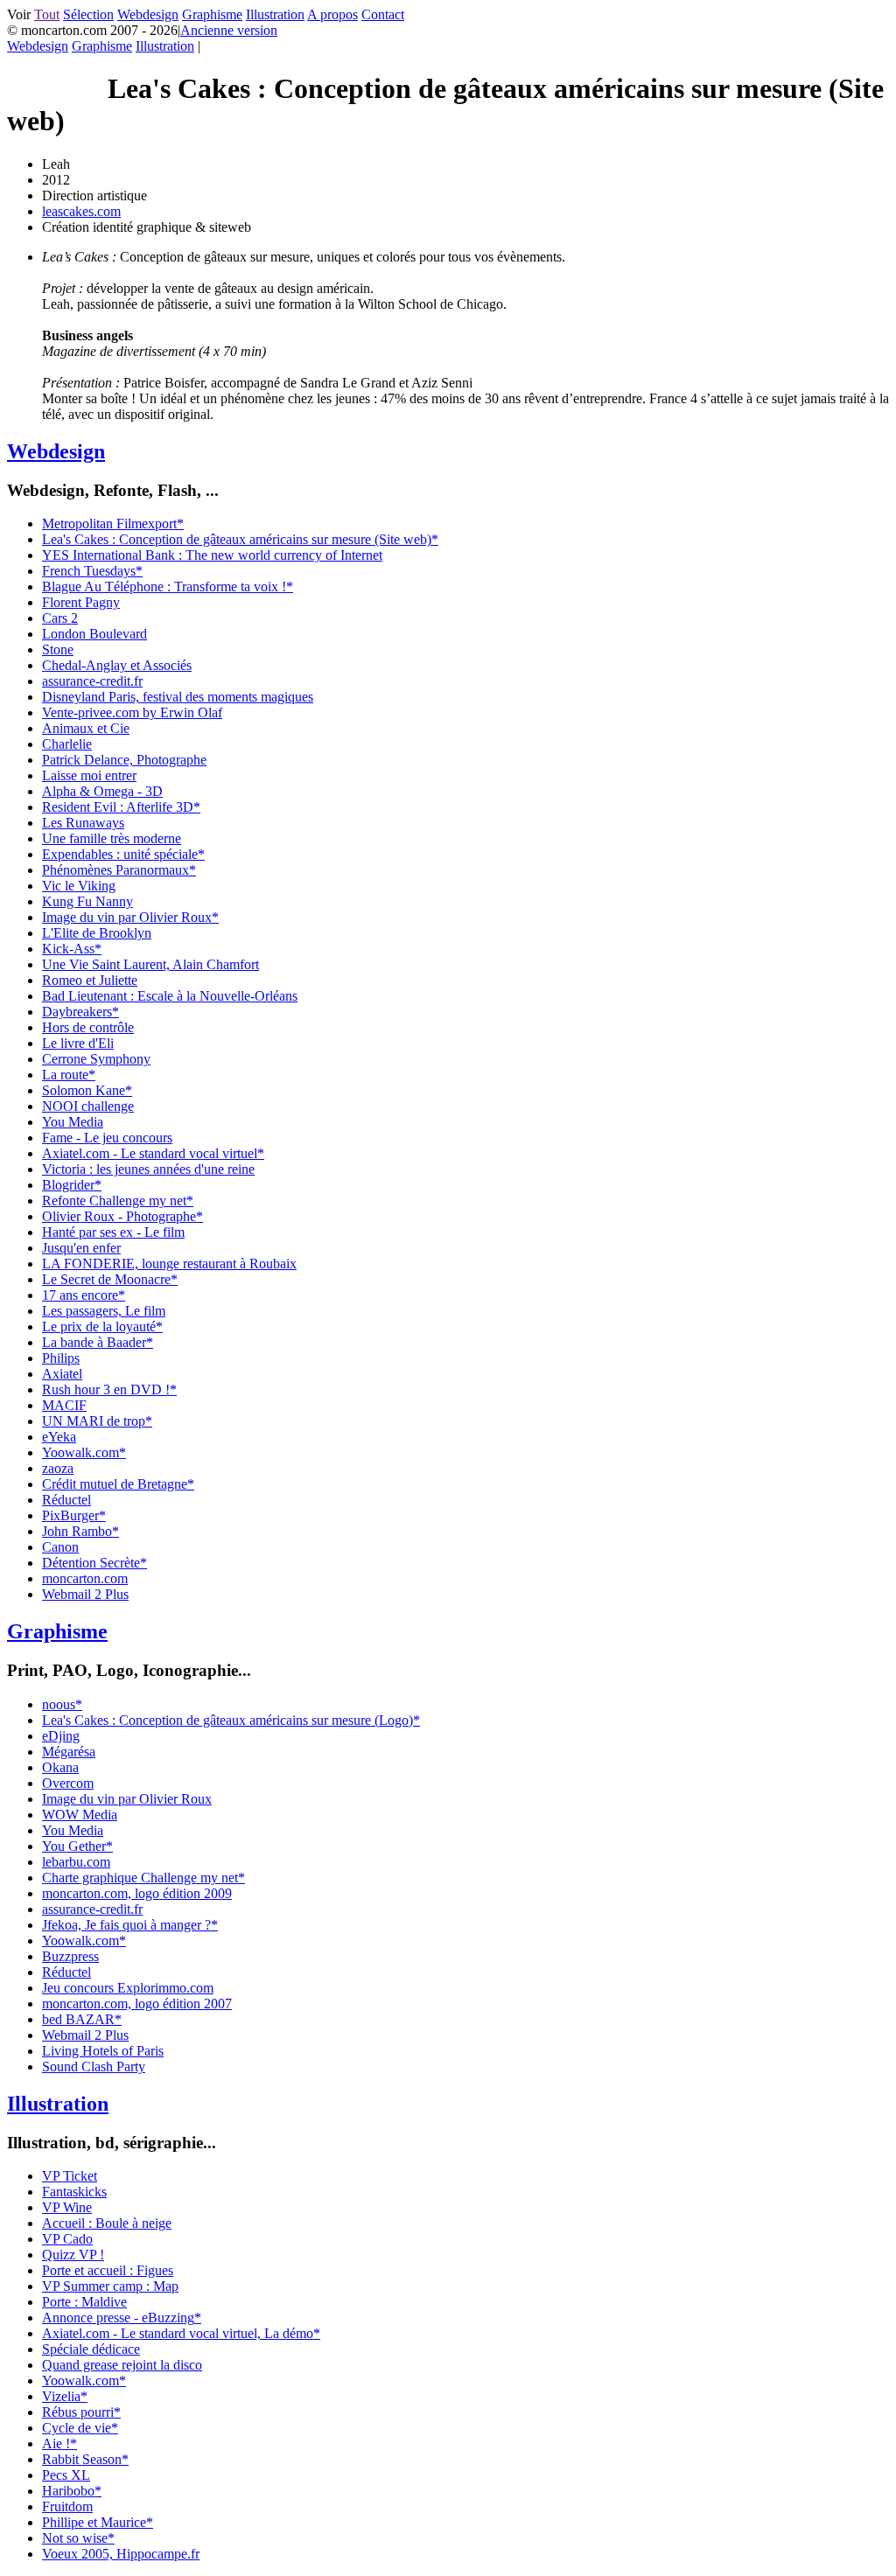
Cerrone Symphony (96, 1059)
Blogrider (72, 1185)
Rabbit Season (85, 2459)
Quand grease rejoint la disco (122, 2365)
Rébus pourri (81, 2412)
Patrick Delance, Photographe (124, 760)
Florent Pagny (81, 602)
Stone (58, 649)
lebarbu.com (76, 1862)
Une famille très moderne (112, 838)
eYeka (59, 1437)
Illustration (275, 14)
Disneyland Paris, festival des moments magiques (178, 697)
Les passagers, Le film (104, 1311)
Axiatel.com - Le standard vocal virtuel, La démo (181, 2333)
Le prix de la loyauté (102, 1326)
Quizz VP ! (73, 2255)
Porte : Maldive (84, 2302)
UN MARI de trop (97, 1421)
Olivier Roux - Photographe (122, 1216)
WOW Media (80, 1815)
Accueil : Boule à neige (107, 2223)
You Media (73, 1122)
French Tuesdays (92, 571)
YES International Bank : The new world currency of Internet (212, 555)
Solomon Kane (87, 1090)
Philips (61, 1358)
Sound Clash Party (94, 2066)
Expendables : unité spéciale (123, 854)
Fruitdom (67, 2506)
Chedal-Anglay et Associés (117, 665)
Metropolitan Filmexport (113, 524)
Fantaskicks (74, 2192)
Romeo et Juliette (90, 980)
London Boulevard (94, 634)
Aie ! (59, 2443)
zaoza (58, 1468)
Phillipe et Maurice (98, 2522)
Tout (47, 14)
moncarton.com (85, 1578)
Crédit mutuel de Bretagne (118, 1484)
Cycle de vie (80, 2428)
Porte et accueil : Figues (108, 2270)
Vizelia (65, 2396)
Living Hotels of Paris (103, 2051)
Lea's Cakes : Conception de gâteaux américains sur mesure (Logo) (231, 1720)
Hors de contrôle (88, 1027)
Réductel (66, 1500)
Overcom (68, 1783)
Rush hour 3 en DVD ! (109, 1389)
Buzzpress (70, 1956)
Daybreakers (80, 1012)
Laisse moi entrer (89, 775)
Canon (60, 1547)
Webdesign (148, 14)
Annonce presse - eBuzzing (122, 2318)
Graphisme (212, 14)
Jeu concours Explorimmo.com (128, 1988)
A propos (332, 14)
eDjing (61, 1736)
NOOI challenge (88, 1106)
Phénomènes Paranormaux (119, 870)
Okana (60, 1767)
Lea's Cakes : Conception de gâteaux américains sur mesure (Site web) (240, 539)
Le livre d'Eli (78, 1043)
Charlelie (67, 744)
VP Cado (67, 2239)
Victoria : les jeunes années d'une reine (148, 1169)
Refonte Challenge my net (118, 1201)
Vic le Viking (79, 886)
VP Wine (67, 2207)
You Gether (77, 1846)
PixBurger (74, 1515)
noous (62, 1704)
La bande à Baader (98, 1342)
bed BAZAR (82, 2019)
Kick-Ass (72, 949)
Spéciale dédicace (91, 2349)
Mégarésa (69, 1752)
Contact (383, 14)
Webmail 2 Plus (85, 1594)
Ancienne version (229, 30)
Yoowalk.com (84, 1452)
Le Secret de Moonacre (110, 1279)
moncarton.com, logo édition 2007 (137, 2004)
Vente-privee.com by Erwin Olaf (132, 712)
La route (69, 1075)
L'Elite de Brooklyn (97, 933)
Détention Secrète (94, 1563)
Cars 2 (60, 618)
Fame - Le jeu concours (107, 1138)
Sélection (88, 14)
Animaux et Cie (86, 728)
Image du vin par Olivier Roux (130, 917)
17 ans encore (84, 1295)
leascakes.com (81, 211)
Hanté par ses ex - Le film (113, 1232)
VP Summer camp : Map (110, 2286)
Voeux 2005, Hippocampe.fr (121, 2554)
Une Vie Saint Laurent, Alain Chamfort (150, 964)
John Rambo (80, 1531)
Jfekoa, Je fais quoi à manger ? (130, 1925)
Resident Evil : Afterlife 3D (121, 807)
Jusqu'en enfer (81, 1248)
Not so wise (78, 2538)
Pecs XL (66, 2475)
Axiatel (62, 1374)
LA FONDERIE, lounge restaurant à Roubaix (169, 1264)
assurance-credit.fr (92, 681)
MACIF (64, 1405)
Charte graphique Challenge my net (143, 1878)
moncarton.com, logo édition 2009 (137, 1893)
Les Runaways (83, 823)
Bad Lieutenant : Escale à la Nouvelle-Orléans (170, 996)
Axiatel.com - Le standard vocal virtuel (153, 1153)
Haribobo (72, 2491)
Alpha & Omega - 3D (102, 791)
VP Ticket (70, 2176)
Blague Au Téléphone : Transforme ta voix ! (168, 586)
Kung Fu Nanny (87, 901)
